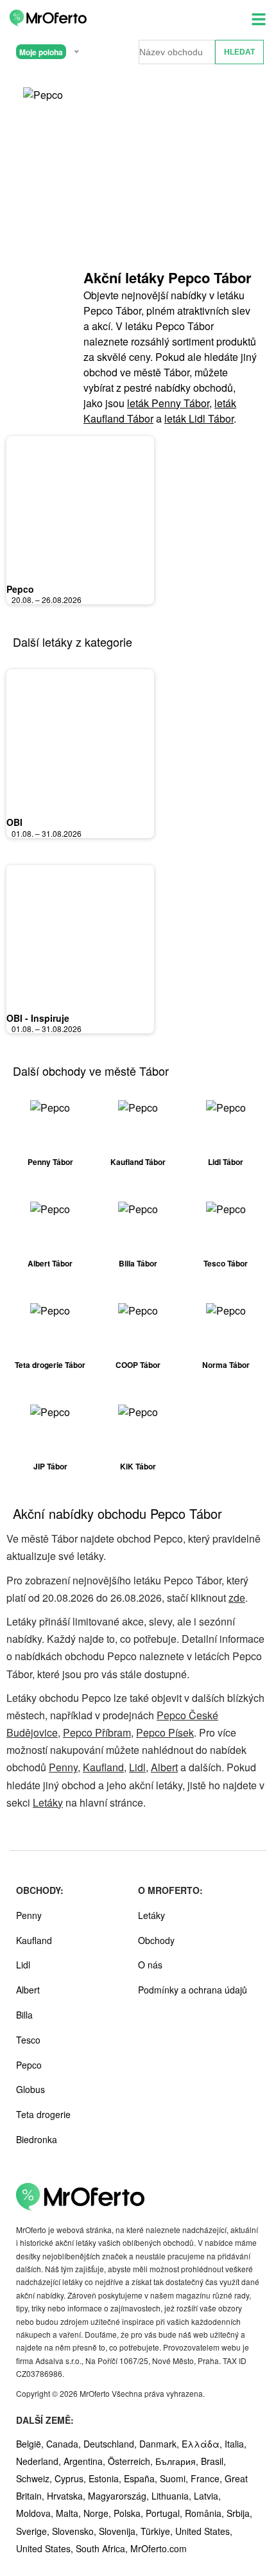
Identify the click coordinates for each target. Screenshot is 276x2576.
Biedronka (37, 2139)
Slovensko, (75, 2531)
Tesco (28, 2040)
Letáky (48, 1802)
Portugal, (165, 2513)
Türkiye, (158, 2531)
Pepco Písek (165, 1732)
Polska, (130, 2513)
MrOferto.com (159, 2548)
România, (206, 2513)
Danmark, (160, 2444)
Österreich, (132, 2461)
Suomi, (175, 2478)
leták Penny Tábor (168, 403)
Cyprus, (72, 2478)
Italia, (236, 2444)
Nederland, (40, 2461)
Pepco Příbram (97, 1732)
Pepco (20, 589)
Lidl (137, 1767)
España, (142, 2478)
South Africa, (103, 2548)
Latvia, (207, 2496)
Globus (30, 2089)
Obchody (156, 1940)
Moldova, (36, 2513)
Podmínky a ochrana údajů (193, 1990)
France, (208, 2478)
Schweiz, (35, 2478)
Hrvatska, (67, 2496)
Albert (164, 1767)
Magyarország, (120, 2496)
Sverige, (34, 2531)
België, (31, 2444)
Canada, (65, 2444)
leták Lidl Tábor (199, 418)
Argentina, (86, 2461)
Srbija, (239, 2513)
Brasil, (213, 2461)
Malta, (70, 2513)
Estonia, (106, 2478)
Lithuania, (173, 2496)
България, (178, 2461)
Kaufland (103, 1767)
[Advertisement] (170, 180)
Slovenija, (120, 2531)
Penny (63, 1767)
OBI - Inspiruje (38, 1018)
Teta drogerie (43, 2114)
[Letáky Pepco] (45, 107)
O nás (150, 1965)
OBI (14, 822)
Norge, (99, 2513)
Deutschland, (111, 2444)
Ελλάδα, (203, 2444)
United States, (204, 2531)
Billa (24, 2015)
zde (237, 1598)
